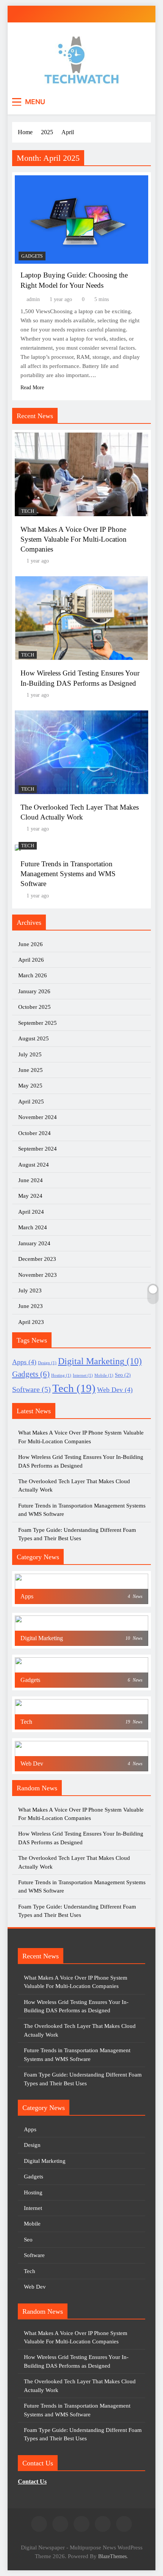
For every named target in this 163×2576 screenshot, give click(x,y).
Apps (24, 1362)
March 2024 (33, 1227)
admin (33, 299)
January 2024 (34, 1243)
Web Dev (115, 1390)
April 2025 (31, 1102)
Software (31, 1389)
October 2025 (34, 1007)
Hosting (61, 1375)
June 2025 (31, 1070)
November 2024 (38, 1117)
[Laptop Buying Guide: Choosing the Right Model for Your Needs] (81, 220)
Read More (32, 388)
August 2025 (34, 1038)
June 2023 (31, 1306)
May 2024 (30, 1196)
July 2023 (30, 1290)
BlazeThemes (112, 2556)
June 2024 (31, 1180)
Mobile (104, 1375)
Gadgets (32, 256)
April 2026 (31, 960)
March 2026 (33, 975)
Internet (83, 1375)
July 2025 (30, 1054)
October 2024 (34, 1133)
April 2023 (31, 1322)
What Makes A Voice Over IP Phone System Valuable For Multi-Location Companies (74, 539)
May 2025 (30, 1086)
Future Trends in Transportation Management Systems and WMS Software (68, 874)
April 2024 (31, 1212)
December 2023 (37, 1259)
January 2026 (34, 991)
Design (47, 1363)
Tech (28, 511)
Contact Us (32, 2482)
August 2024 (34, 1165)
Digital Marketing (100, 1361)
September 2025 (38, 1023)
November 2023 (38, 1275)
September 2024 (38, 1149)
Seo (123, 1375)
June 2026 (31, 944)
